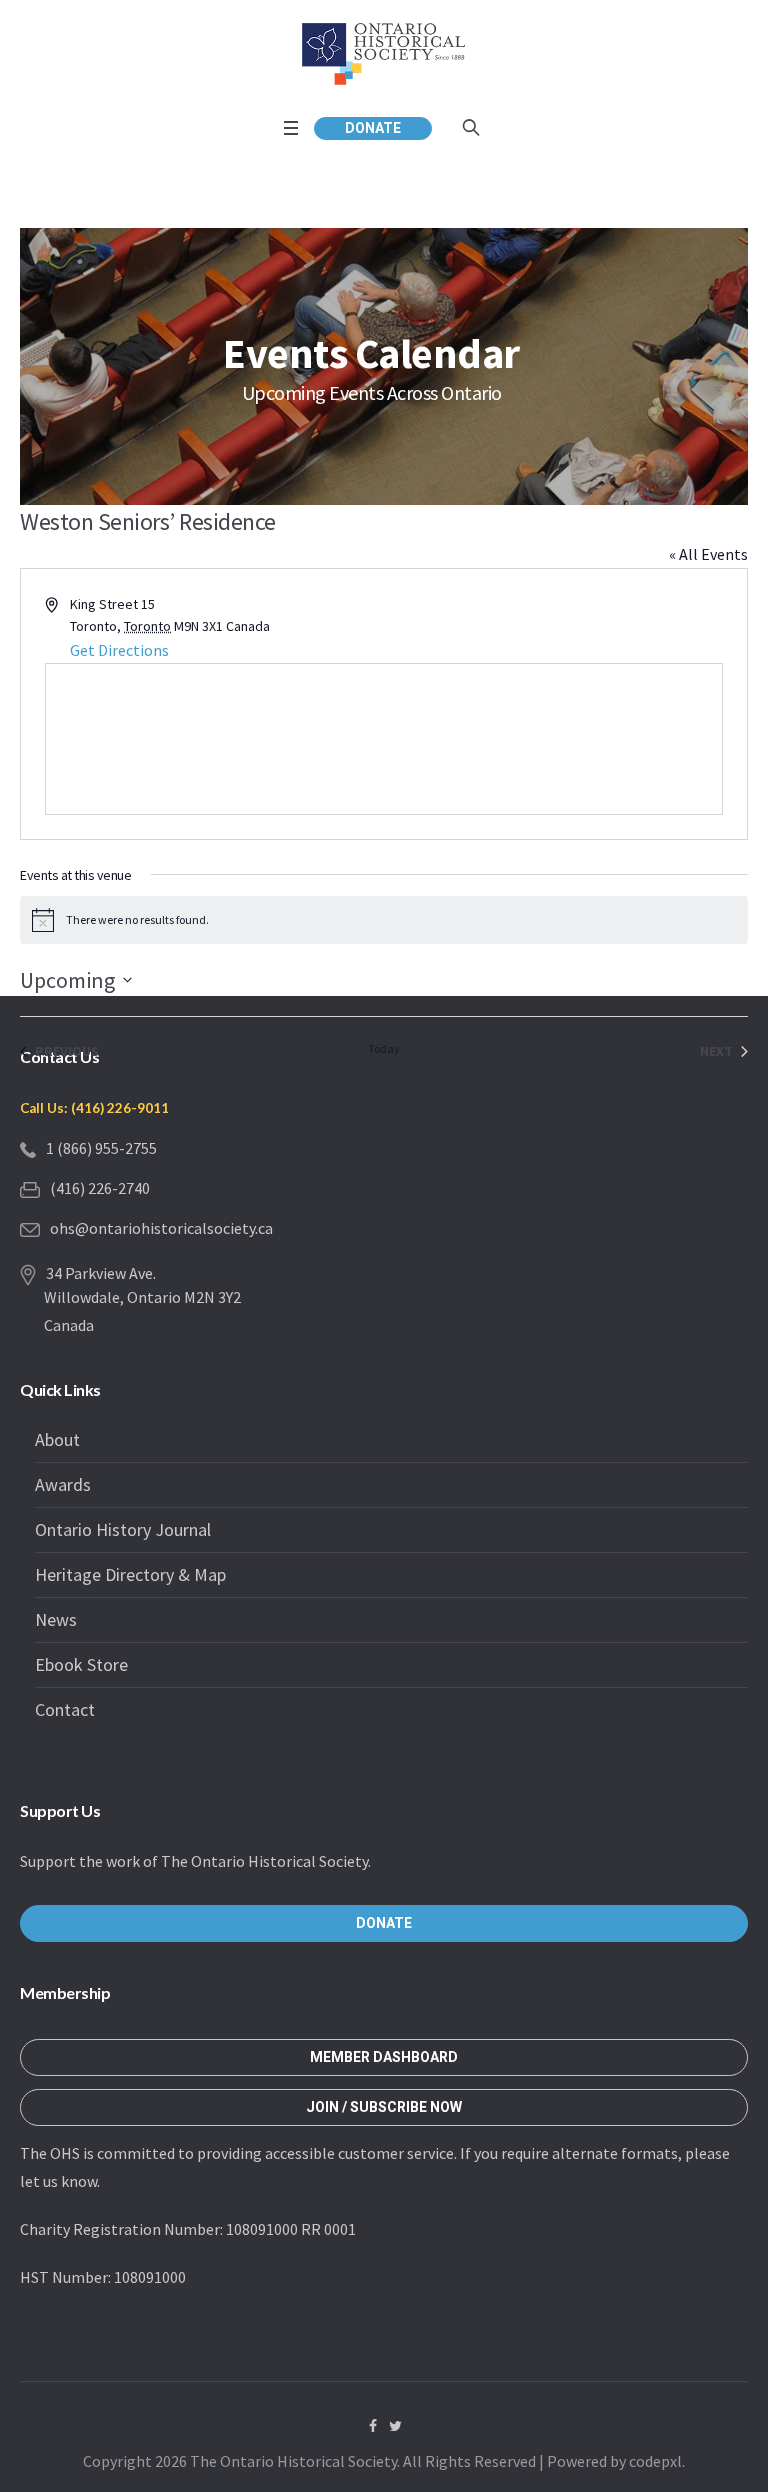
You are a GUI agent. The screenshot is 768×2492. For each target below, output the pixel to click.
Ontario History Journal (123, 1529)
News (56, 1619)
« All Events (708, 554)
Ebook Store (81, 1664)
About (57, 1439)
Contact (65, 1709)
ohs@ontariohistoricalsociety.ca (161, 1228)
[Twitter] (396, 2426)
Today (384, 1048)
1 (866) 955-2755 (101, 1148)
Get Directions (119, 650)
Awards (63, 1484)
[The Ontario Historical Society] (384, 53)
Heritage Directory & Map (130, 1574)
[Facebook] (373, 2426)
